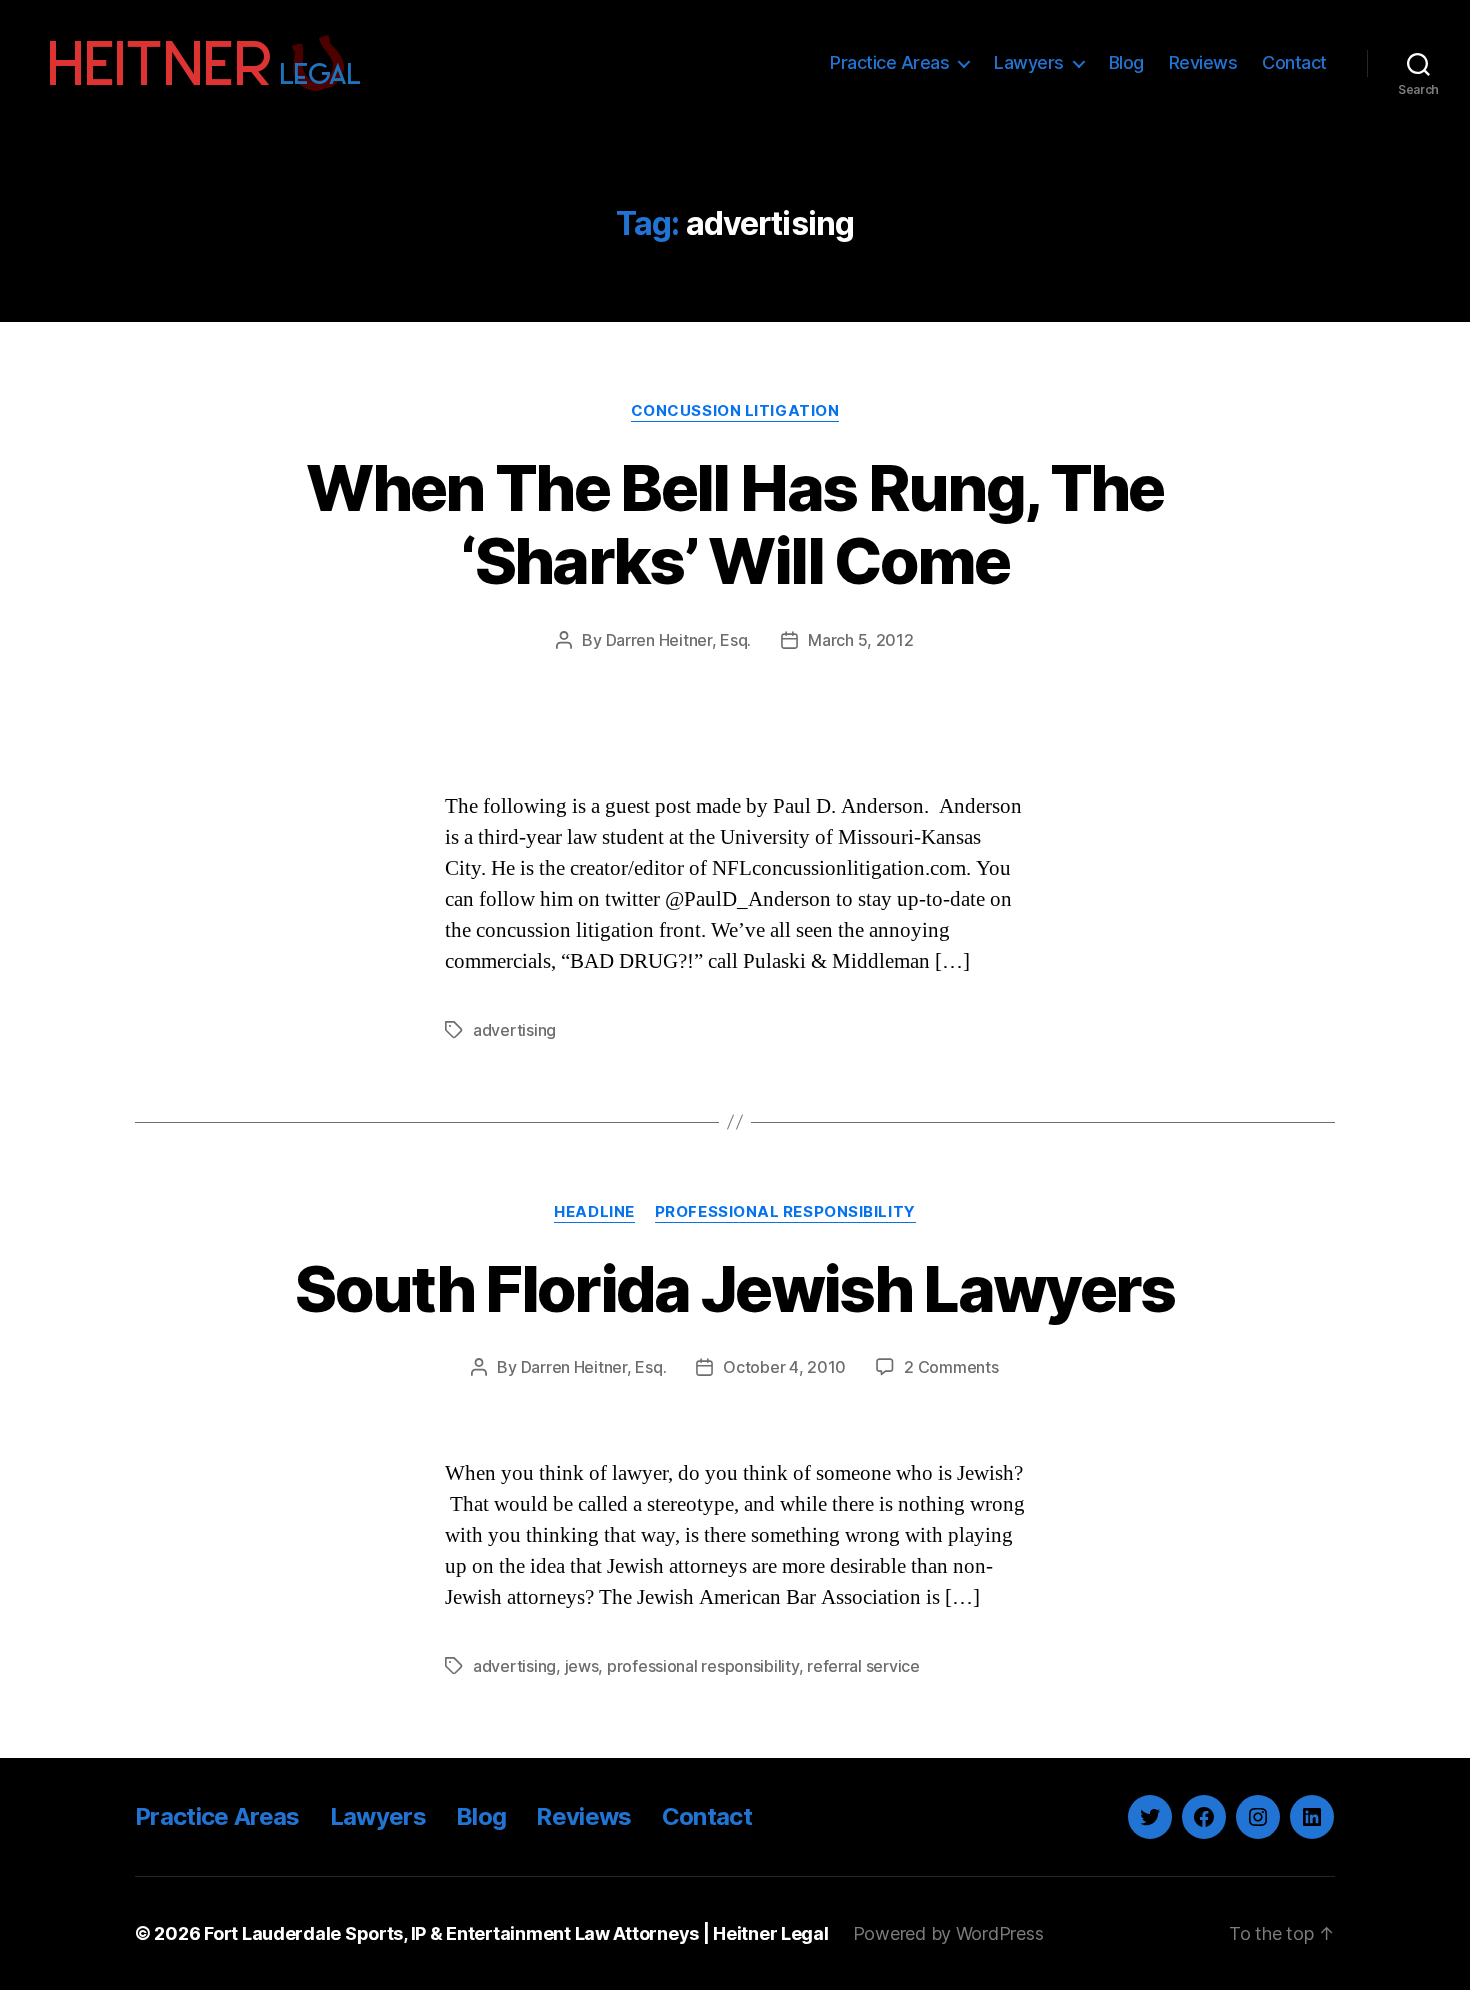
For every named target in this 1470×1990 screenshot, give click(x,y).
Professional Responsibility (785, 1212)
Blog (1126, 62)
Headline (594, 1212)
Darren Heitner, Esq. (679, 640)
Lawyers (1029, 62)
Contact (1294, 62)
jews (582, 1666)
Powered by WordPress (948, 1933)
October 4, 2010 (784, 1367)
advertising (514, 1030)
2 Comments (951, 1367)
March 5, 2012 (861, 640)
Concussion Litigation (735, 411)
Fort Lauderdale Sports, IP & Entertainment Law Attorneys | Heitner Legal (516, 1933)
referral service (863, 1666)
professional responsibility (703, 1666)
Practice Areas (889, 62)
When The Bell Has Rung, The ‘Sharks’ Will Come (734, 524)
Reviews (1203, 62)
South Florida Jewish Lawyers (735, 1288)
